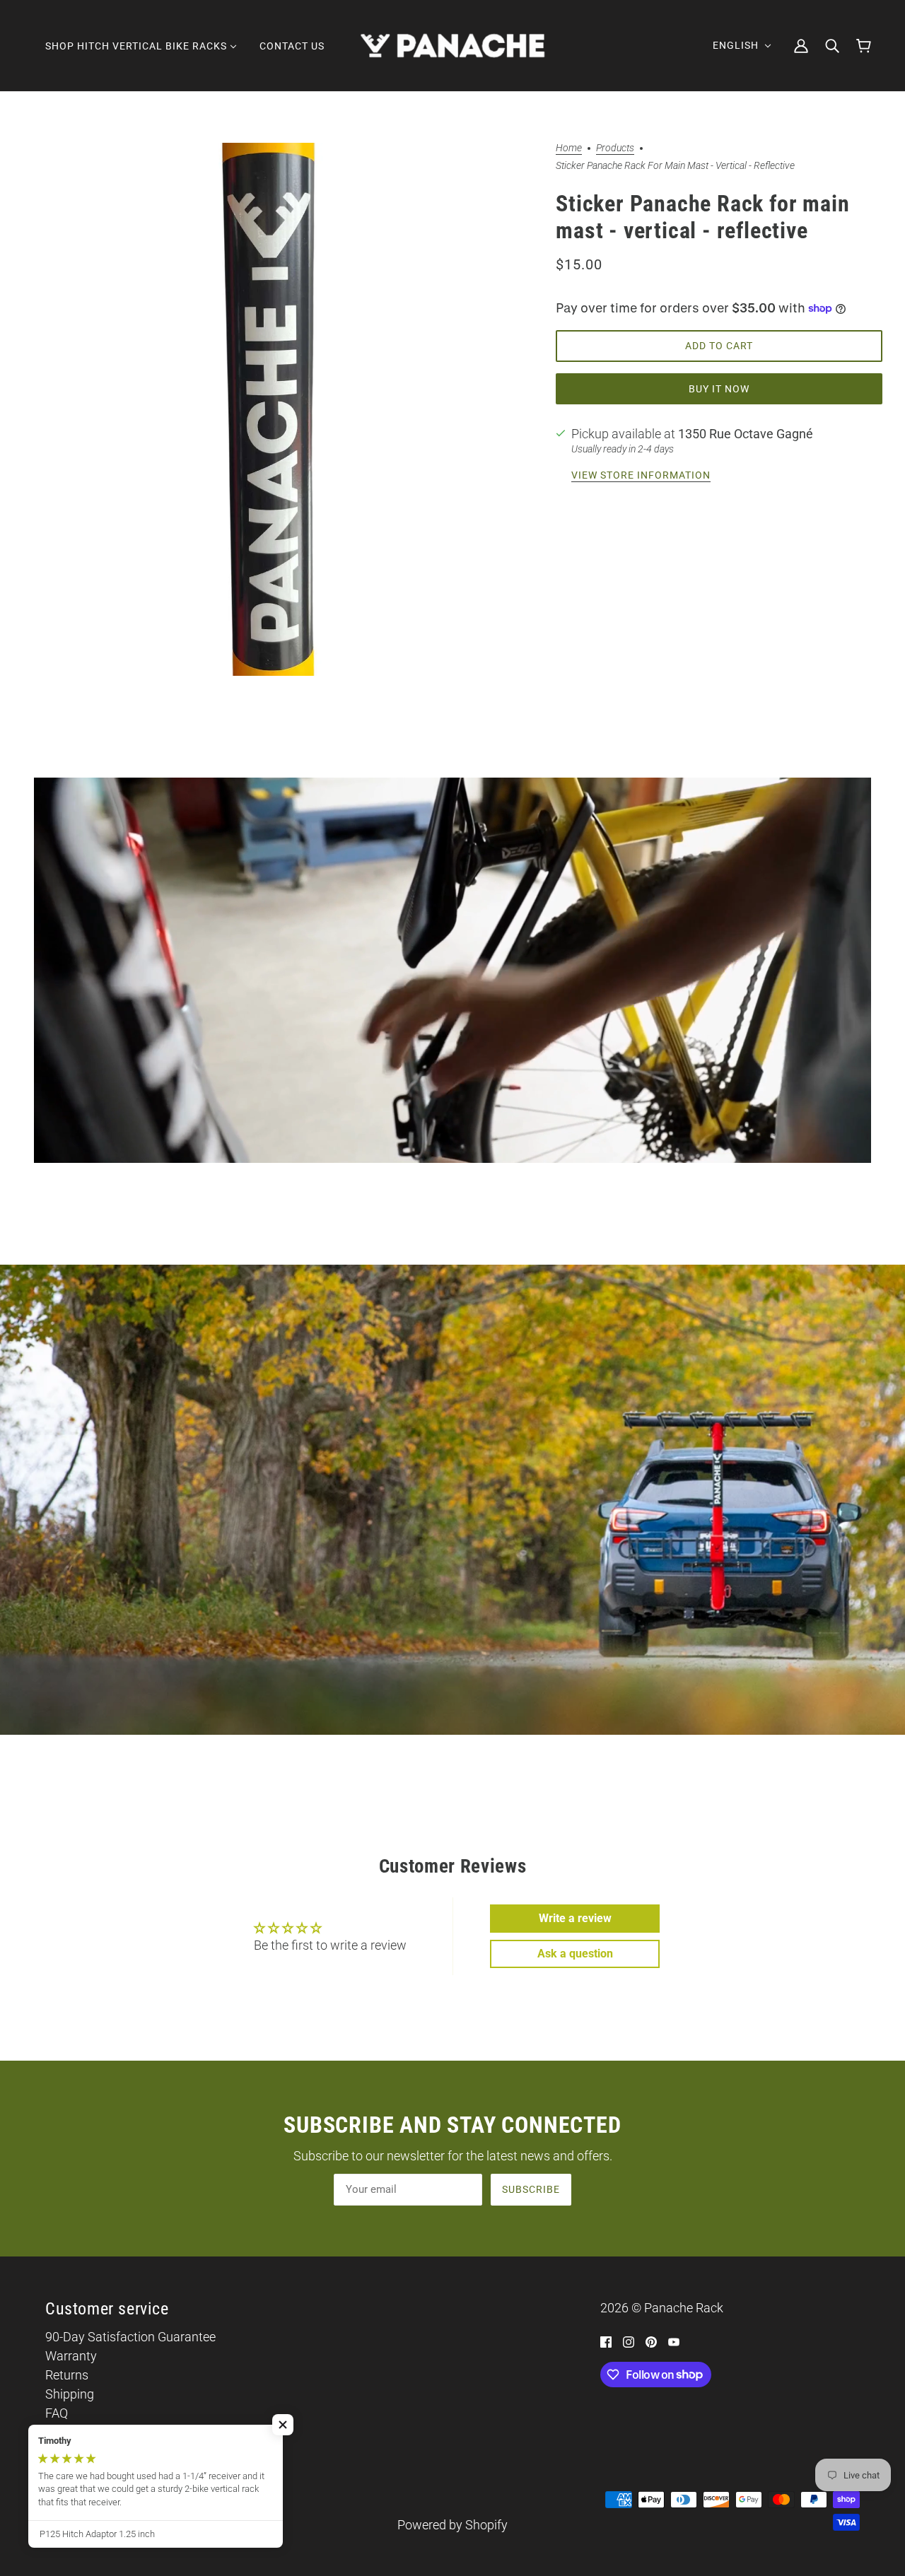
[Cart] (864, 46)
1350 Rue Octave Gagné (746, 434)
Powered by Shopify (452, 2525)
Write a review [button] (575, 1918)
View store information (641, 475)
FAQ (57, 2413)
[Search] (832, 46)
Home (569, 148)
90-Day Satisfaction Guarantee (130, 2337)
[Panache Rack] (453, 46)
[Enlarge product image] (267, 409)
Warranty (71, 2356)
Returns (67, 2375)
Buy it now (719, 389)
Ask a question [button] (575, 1954)
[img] (606, 2341)
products (615, 148)
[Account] (801, 46)
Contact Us (76, 2451)
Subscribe (531, 2189)
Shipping (70, 2394)
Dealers (66, 2432)
